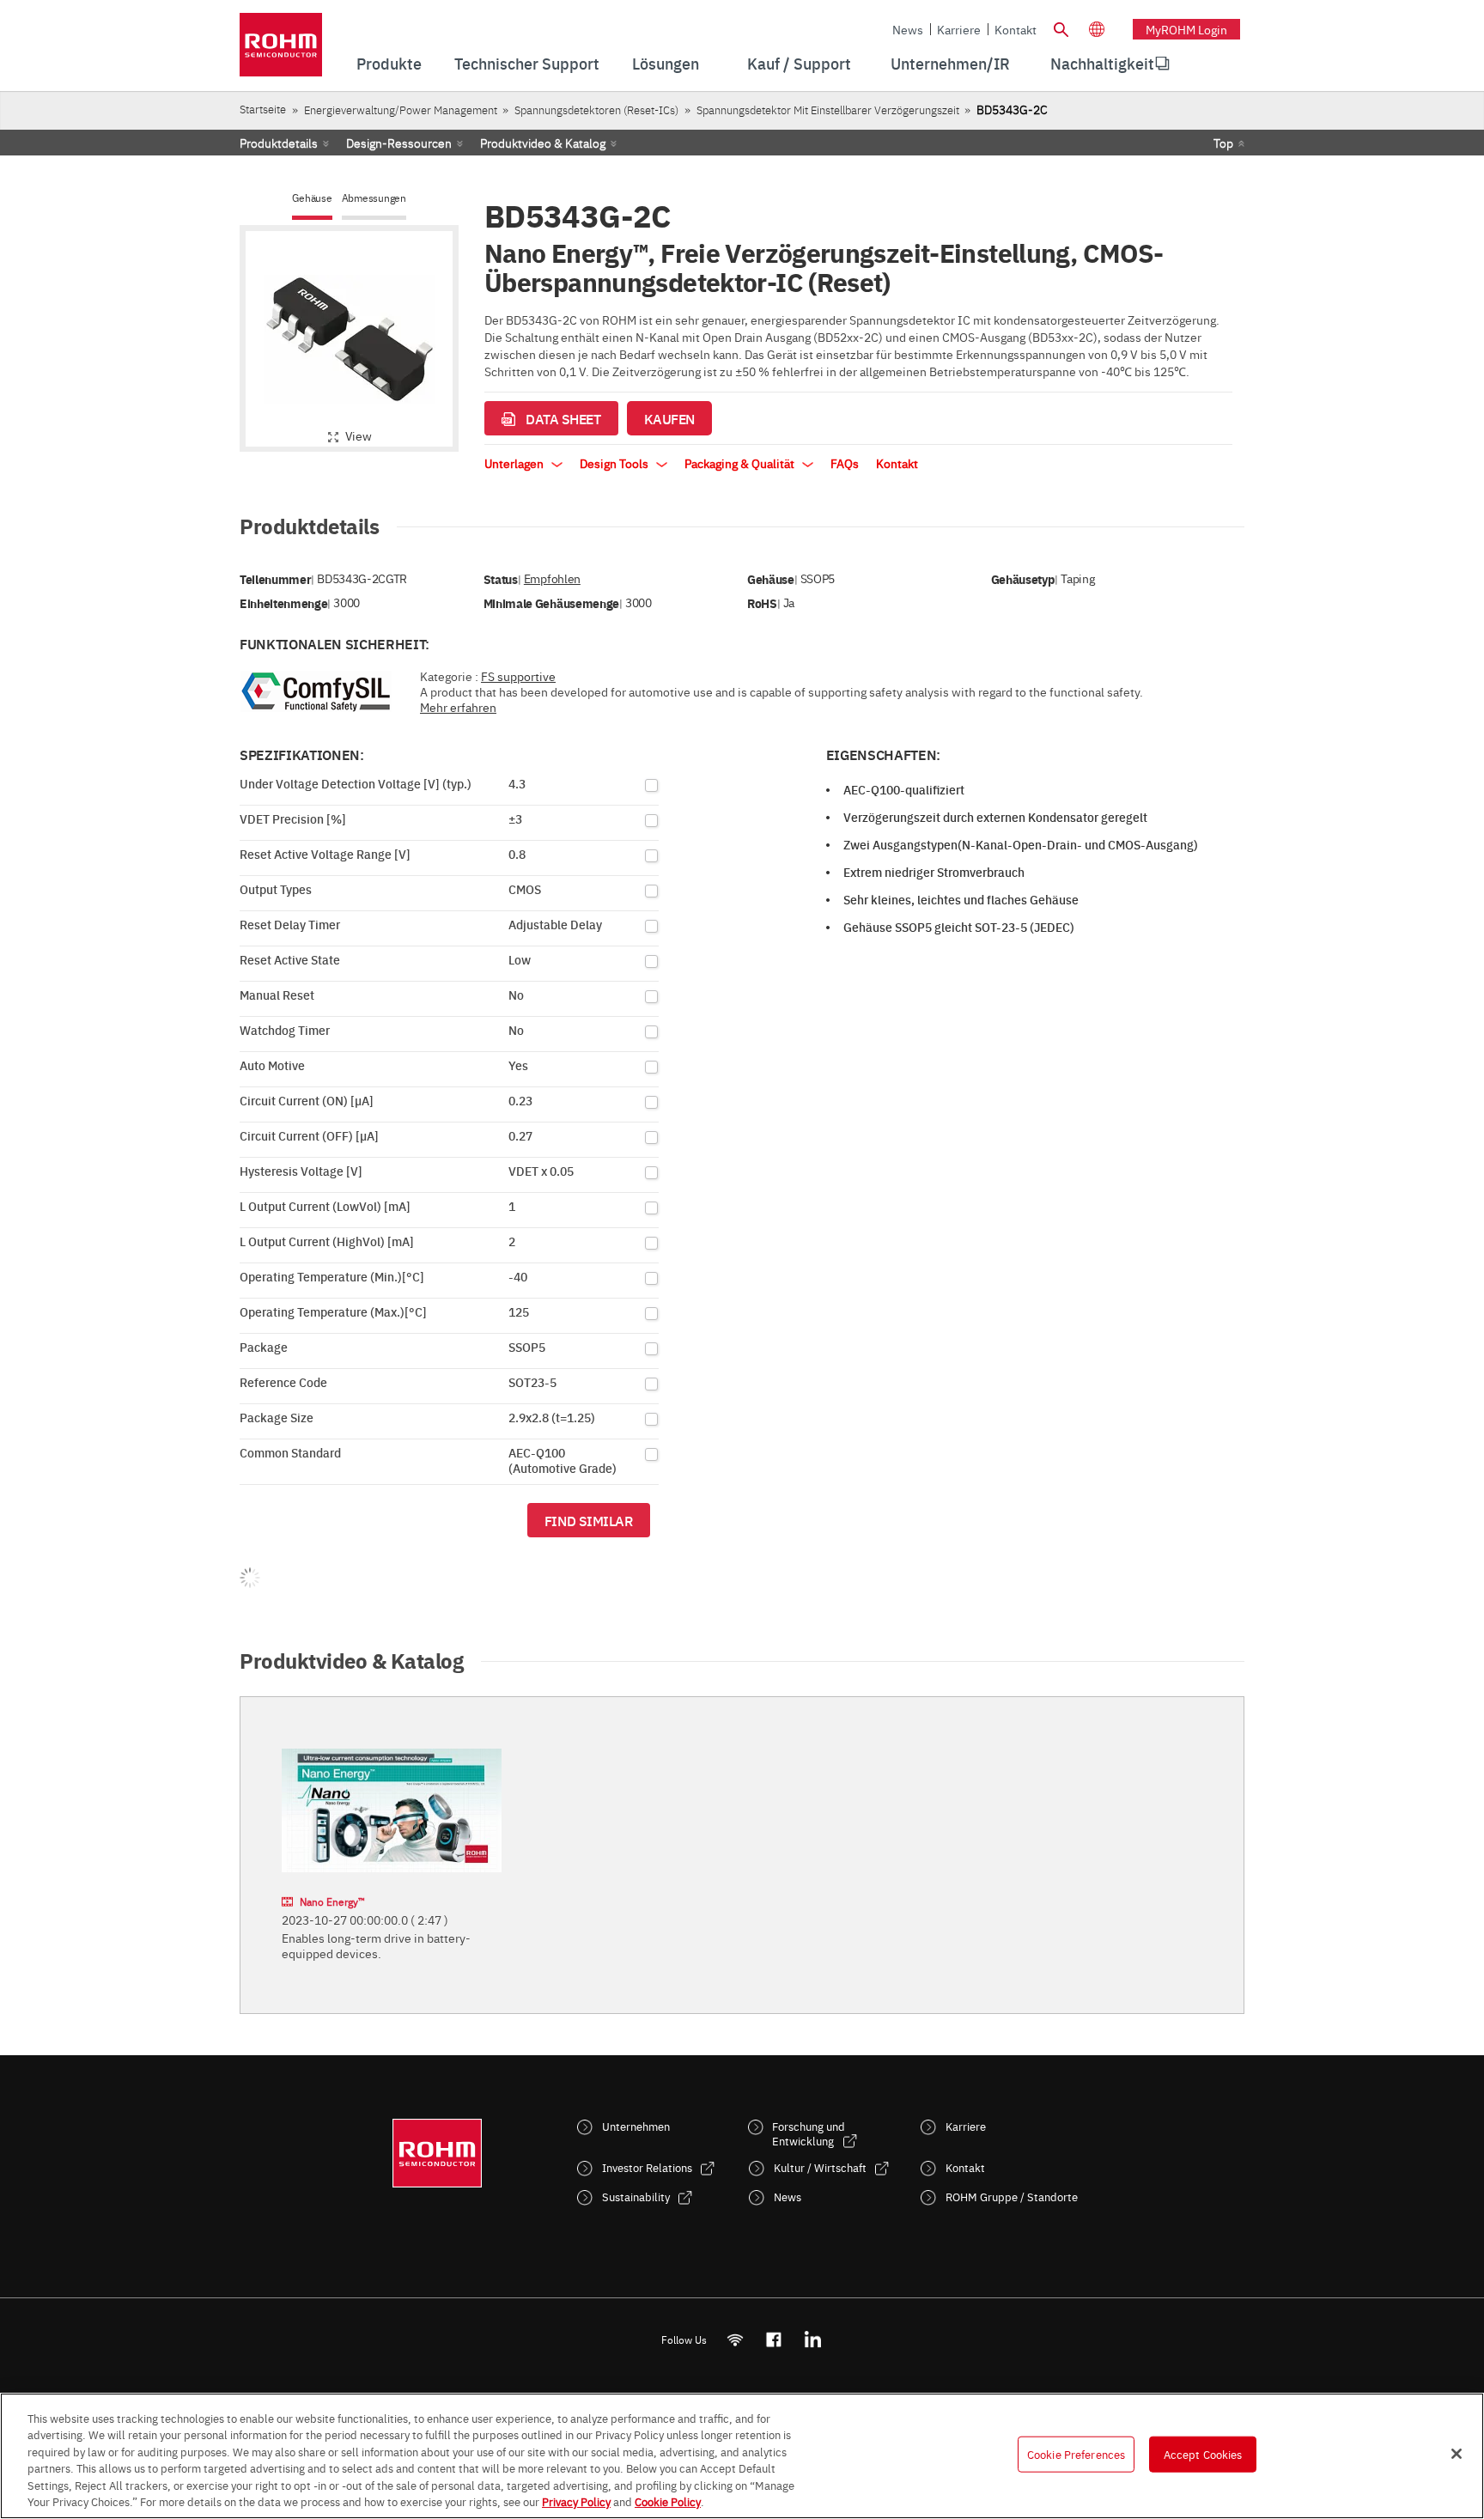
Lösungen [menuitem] (666, 63)
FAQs (845, 463)
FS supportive (518, 676)
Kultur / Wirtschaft (820, 2167)
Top (1223, 143)
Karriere (959, 29)
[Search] (1061, 27)
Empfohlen (552, 578)
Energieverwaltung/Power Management (401, 110)
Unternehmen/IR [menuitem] (950, 63)
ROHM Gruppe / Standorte (1012, 2197)
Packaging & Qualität (741, 463)
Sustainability (636, 2197)
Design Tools (615, 463)
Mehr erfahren (458, 707)
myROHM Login (1186, 29)
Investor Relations (647, 2167)
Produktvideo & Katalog (543, 143)
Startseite (263, 109)
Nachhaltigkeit (1102, 63)
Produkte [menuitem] (389, 63)
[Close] (1457, 2454)
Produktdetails (279, 143)
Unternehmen (636, 2126)
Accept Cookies (1203, 2454)
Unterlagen (515, 463)
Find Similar (589, 1520)
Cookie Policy (668, 2501)
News (908, 29)
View (359, 435)
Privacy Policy (576, 2501)
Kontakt (1016, 29)
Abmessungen (374, 198)
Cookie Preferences (1076, 2454)
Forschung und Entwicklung (809, 2133)
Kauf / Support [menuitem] (799, 63)
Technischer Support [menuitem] (527, 63)
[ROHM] (281, 50)
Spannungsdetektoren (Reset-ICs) (596, 110)
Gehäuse (312, 198)
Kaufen (669, 418)
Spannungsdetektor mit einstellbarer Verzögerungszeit (828, 110)
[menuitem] (1102, 64)
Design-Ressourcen (399, 143)
